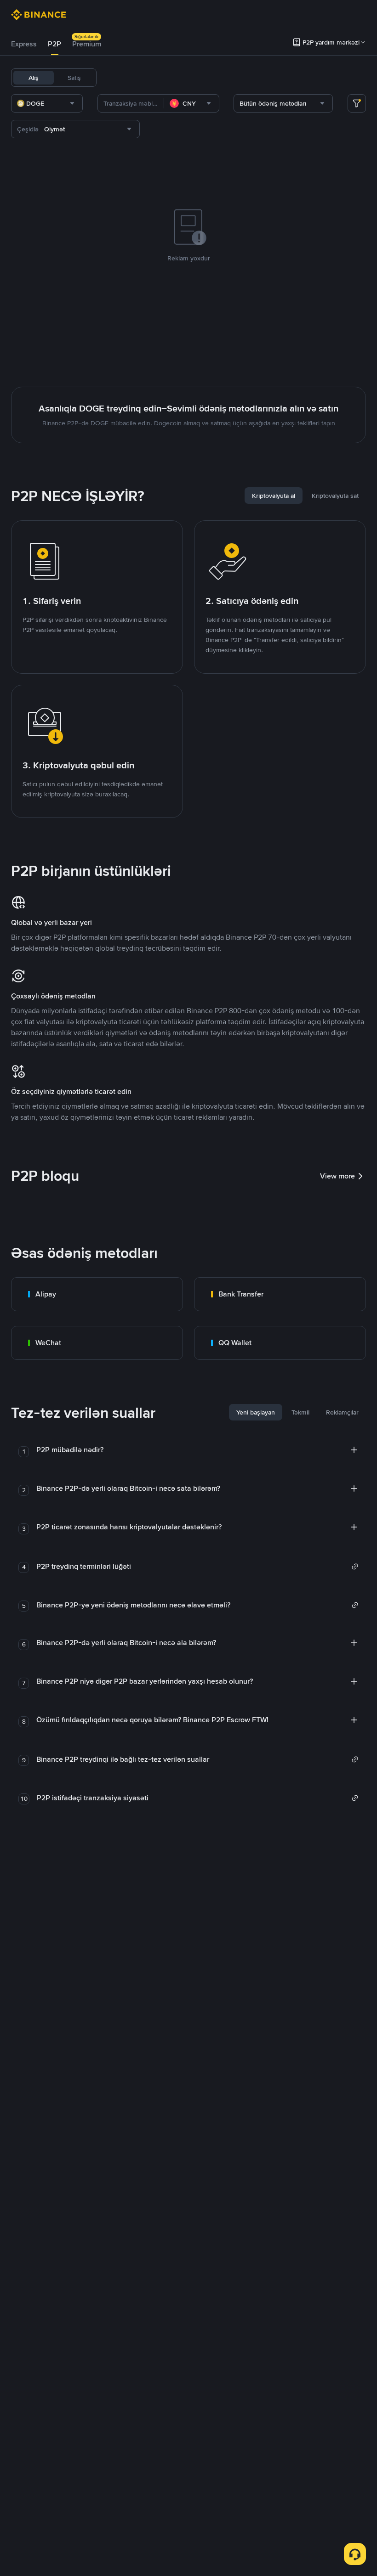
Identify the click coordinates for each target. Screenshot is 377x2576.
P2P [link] (54, 44)
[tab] (24, 44)
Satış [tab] (74, 78)
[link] (97, 1294)
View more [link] (337, 1176)
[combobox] (47, 103)
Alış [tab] (34, 78)
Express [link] (24, 44)
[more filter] (357, 103)
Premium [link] (87, 44)
